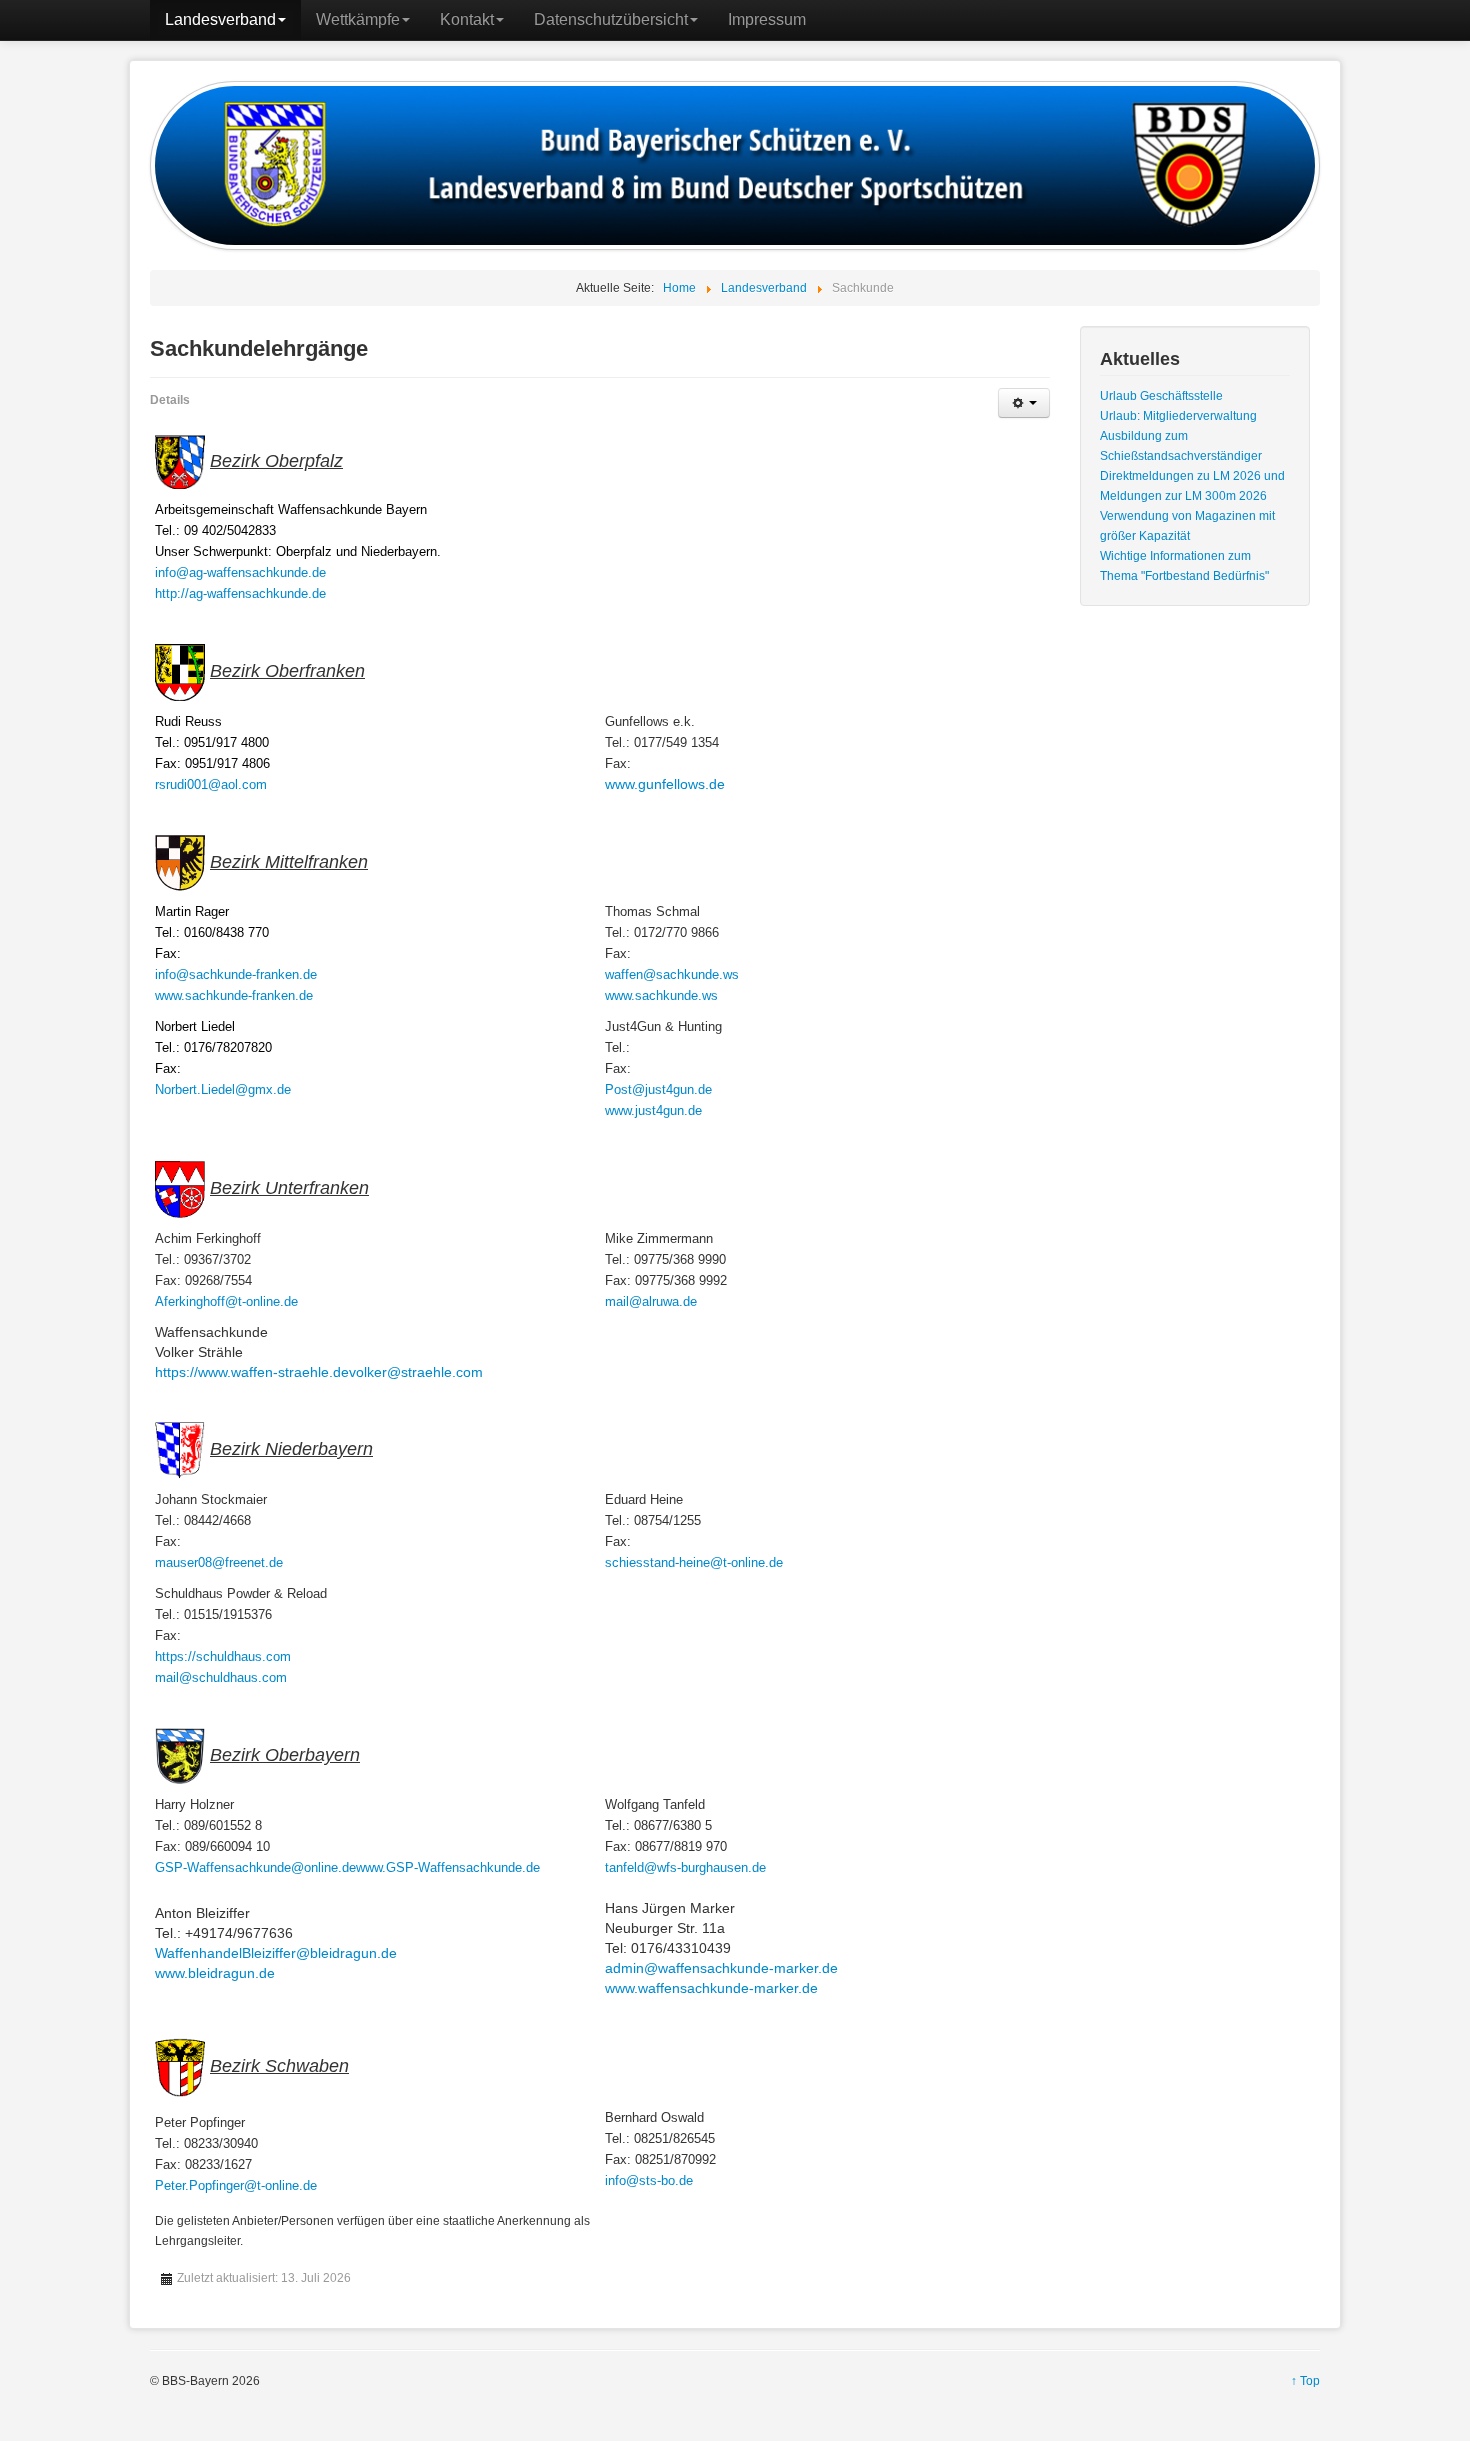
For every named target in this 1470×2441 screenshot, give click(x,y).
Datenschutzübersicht (611, 19)
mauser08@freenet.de (219, 1562)
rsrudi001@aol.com (211, 784)
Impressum (767, 19)
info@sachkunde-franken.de (236, 974)
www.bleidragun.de (215, 1973)
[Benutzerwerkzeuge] (1024, 403)
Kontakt (467, 19)
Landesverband (220, 19)
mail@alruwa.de (651, 1301)
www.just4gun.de (653, 1110)
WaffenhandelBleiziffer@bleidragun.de (276, 1953)
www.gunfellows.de (665, 784)
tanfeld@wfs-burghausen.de (685, 1867)
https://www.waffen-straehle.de (252, 1372)
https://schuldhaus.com (223, 1656)
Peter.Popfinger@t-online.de (236, 2185)
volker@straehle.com (416, 1372)
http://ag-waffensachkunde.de (240, 593)
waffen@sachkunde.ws (672, 974)
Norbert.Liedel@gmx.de (223, 1089)
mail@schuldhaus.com (221, 1677)
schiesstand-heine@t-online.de (694, 1562)
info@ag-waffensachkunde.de (240, 572)
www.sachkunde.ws (661, 995)
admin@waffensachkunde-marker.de (721, 1968)
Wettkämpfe (358, 19)
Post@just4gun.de (658, 1089)
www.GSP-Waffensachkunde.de (448, 1867)
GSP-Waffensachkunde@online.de (255, 1867)
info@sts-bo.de (649, 2180)
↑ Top (1305, 2381)
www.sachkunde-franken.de (234, 995)
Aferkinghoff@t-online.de (226, 1301)
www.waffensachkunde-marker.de (711, 1988)
